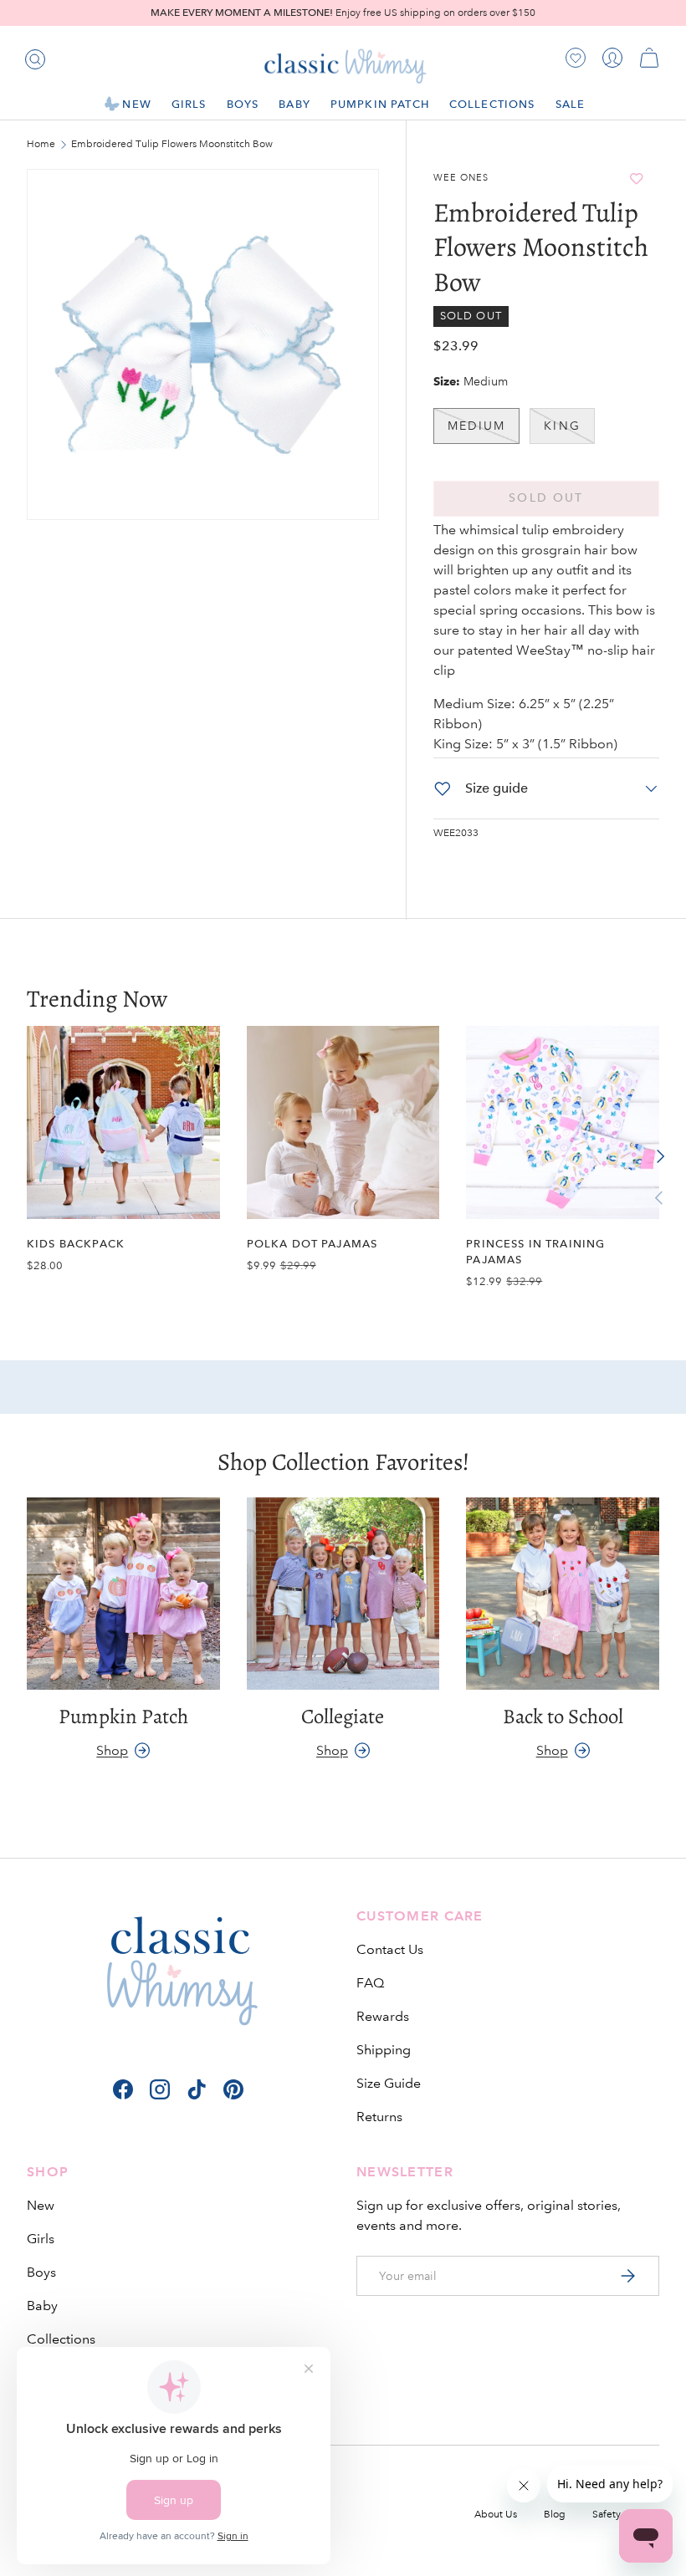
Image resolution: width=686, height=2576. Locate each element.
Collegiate (343, 1716)
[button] (649, 58)
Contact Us (390, 1949)
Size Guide (389, 2083)
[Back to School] (563, 1594)
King (562, 426)
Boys (41, 2272)
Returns (379, 2117)
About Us (496, 2515)
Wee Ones (461, 178)
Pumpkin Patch (380, 104)
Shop (112, 1750)
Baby (42, 2306)
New (41, 2205)
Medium (477, 426)
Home (41, 145)
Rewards (383, 2016)
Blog (555, 2515)
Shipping (384, 2050)
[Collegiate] (343, 1594)
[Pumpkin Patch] (123, 1594)
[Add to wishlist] (636, 179)
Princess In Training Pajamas (535, 1252)
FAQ (370, 1983)
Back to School (563, 1716)
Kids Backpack (76, 1244)
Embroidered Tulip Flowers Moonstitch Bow (171, 145)
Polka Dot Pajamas (312, 1244)
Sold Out (546, 498)
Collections (61, 2339)
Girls (41, 2239)
